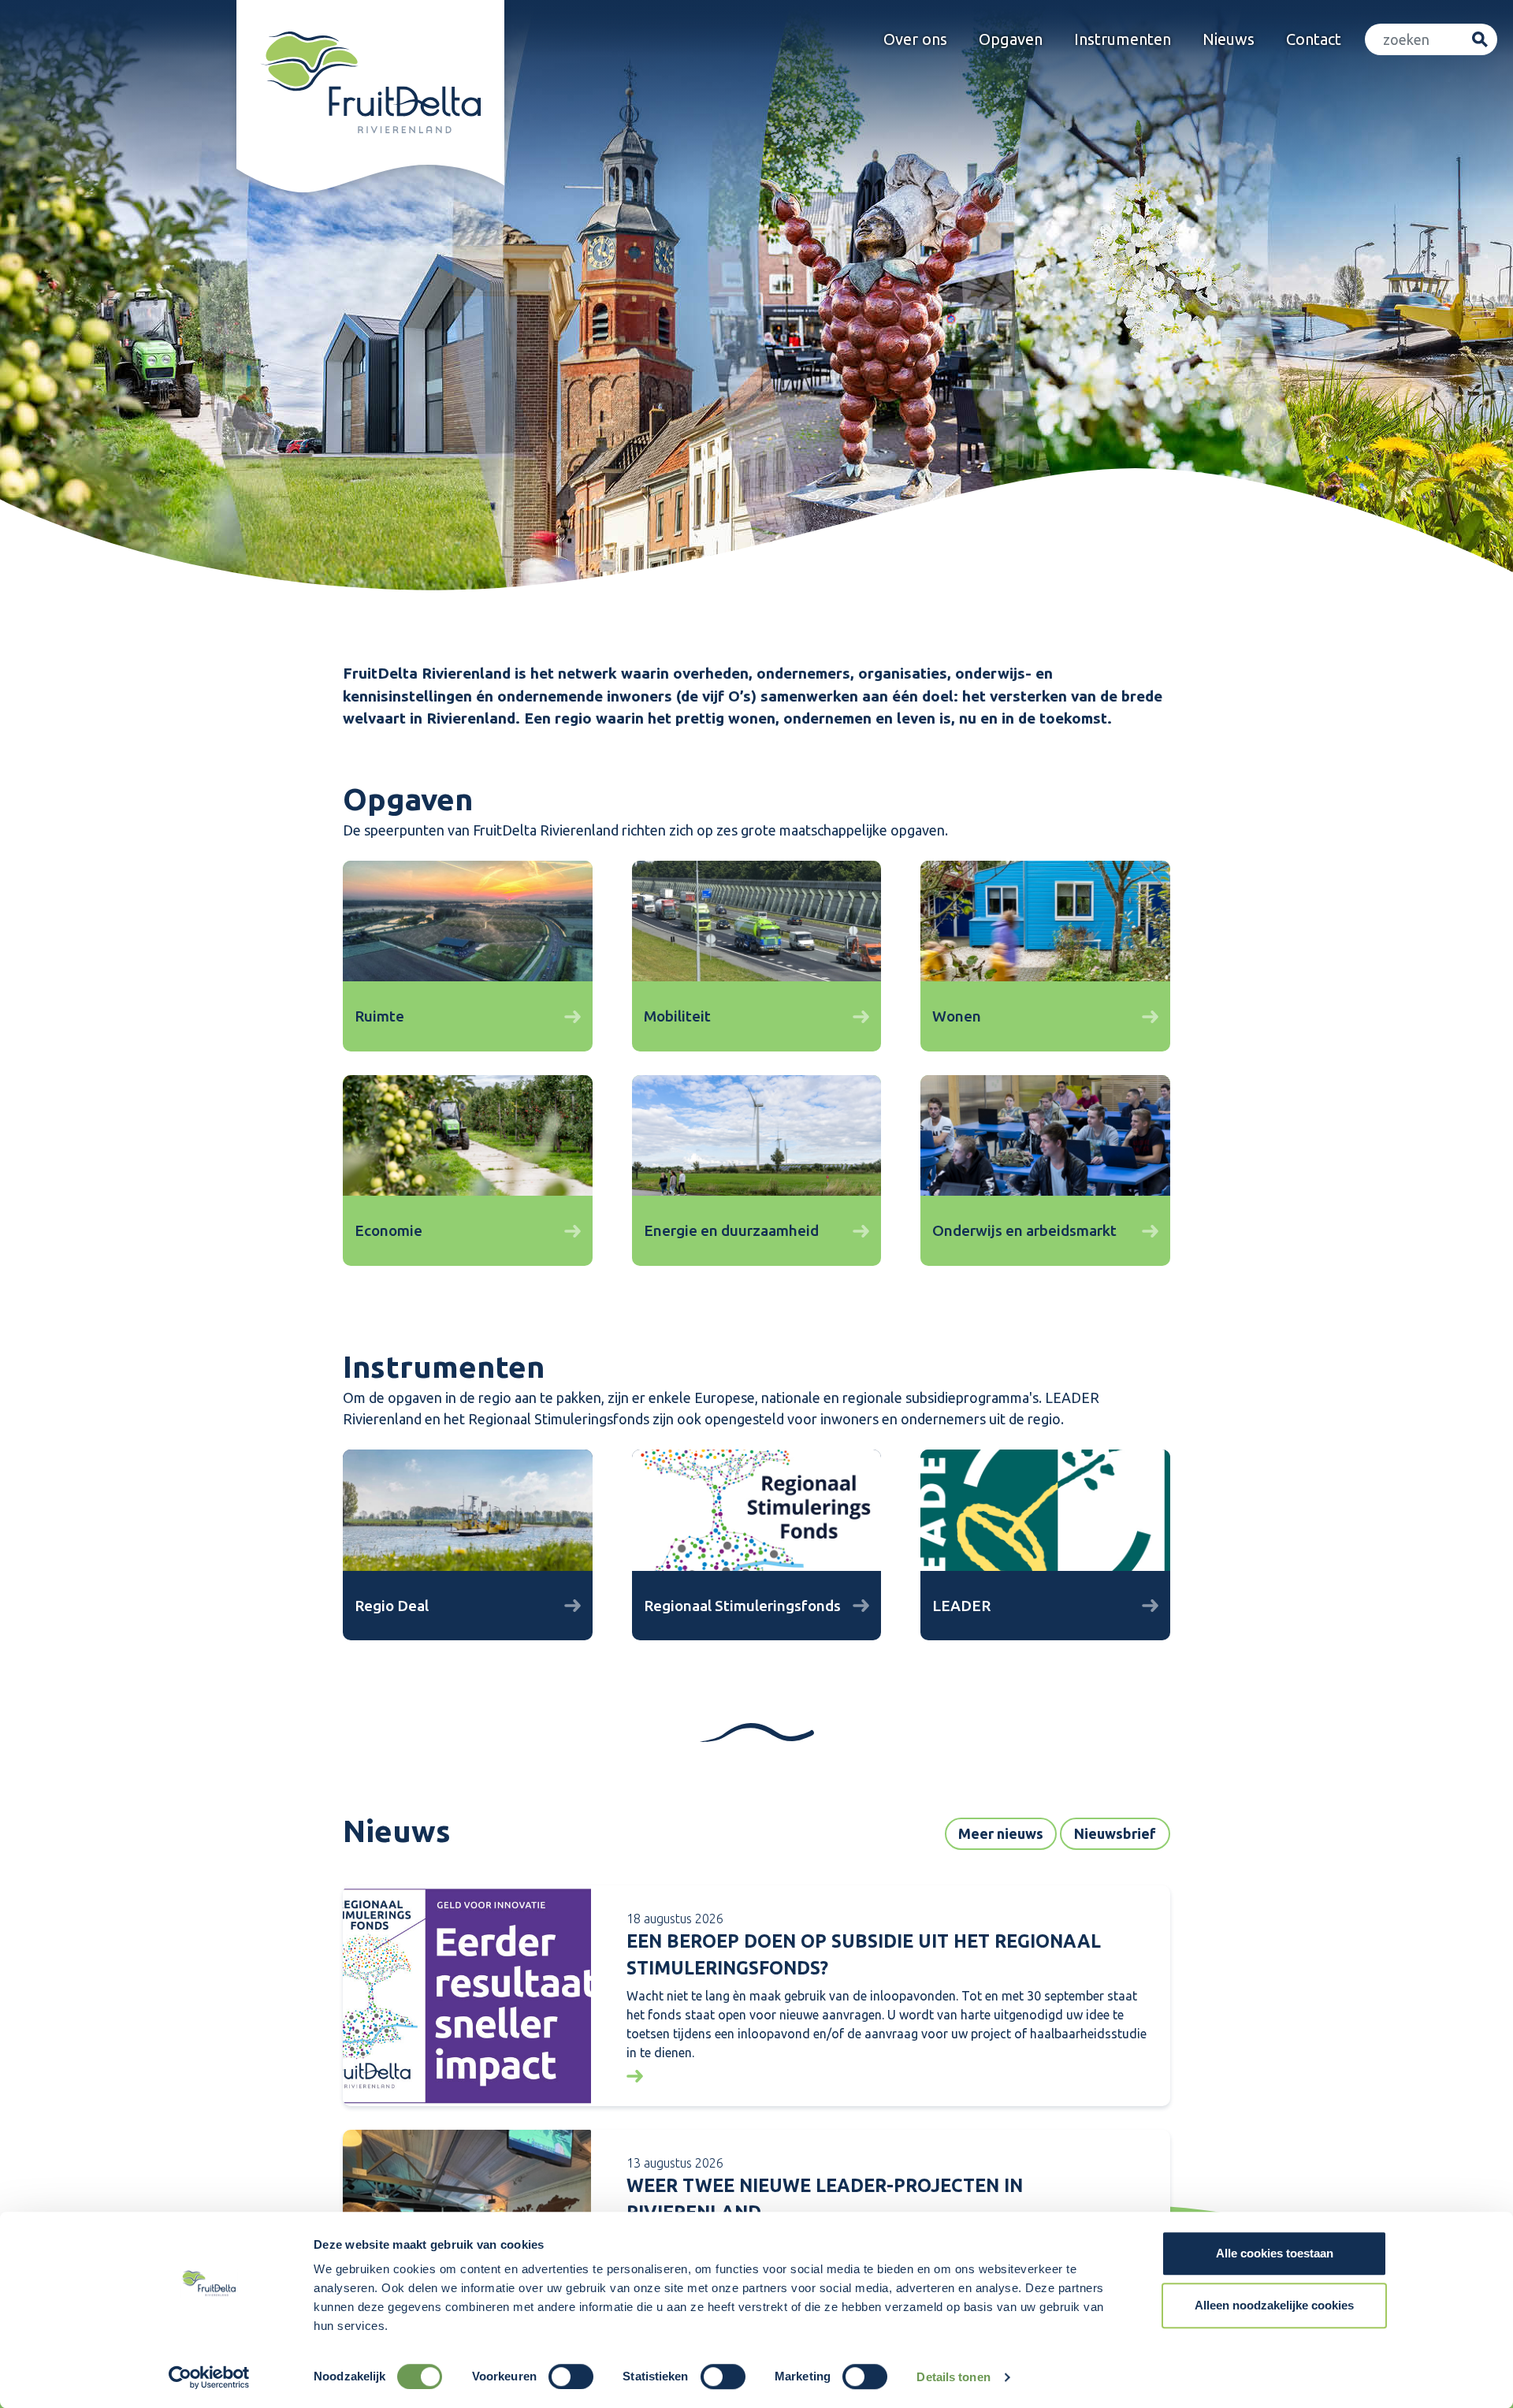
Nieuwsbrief (1115, 1833)
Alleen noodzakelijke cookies (1274, 2305)
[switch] (571, 2376)
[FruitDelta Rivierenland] (370, 82)
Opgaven (1011, 39)
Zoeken (1480, 40)
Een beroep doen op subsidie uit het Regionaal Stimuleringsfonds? (864, 1955)
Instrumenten (1123, 39)
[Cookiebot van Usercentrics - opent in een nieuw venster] (209, 2377)
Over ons (915, 39)
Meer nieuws (1001, 1833)
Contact (1314, 39)
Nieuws (1229, 39)
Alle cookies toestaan (1275, 2253)
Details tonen (953, 2377)
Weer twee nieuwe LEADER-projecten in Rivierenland (825, 2199)
